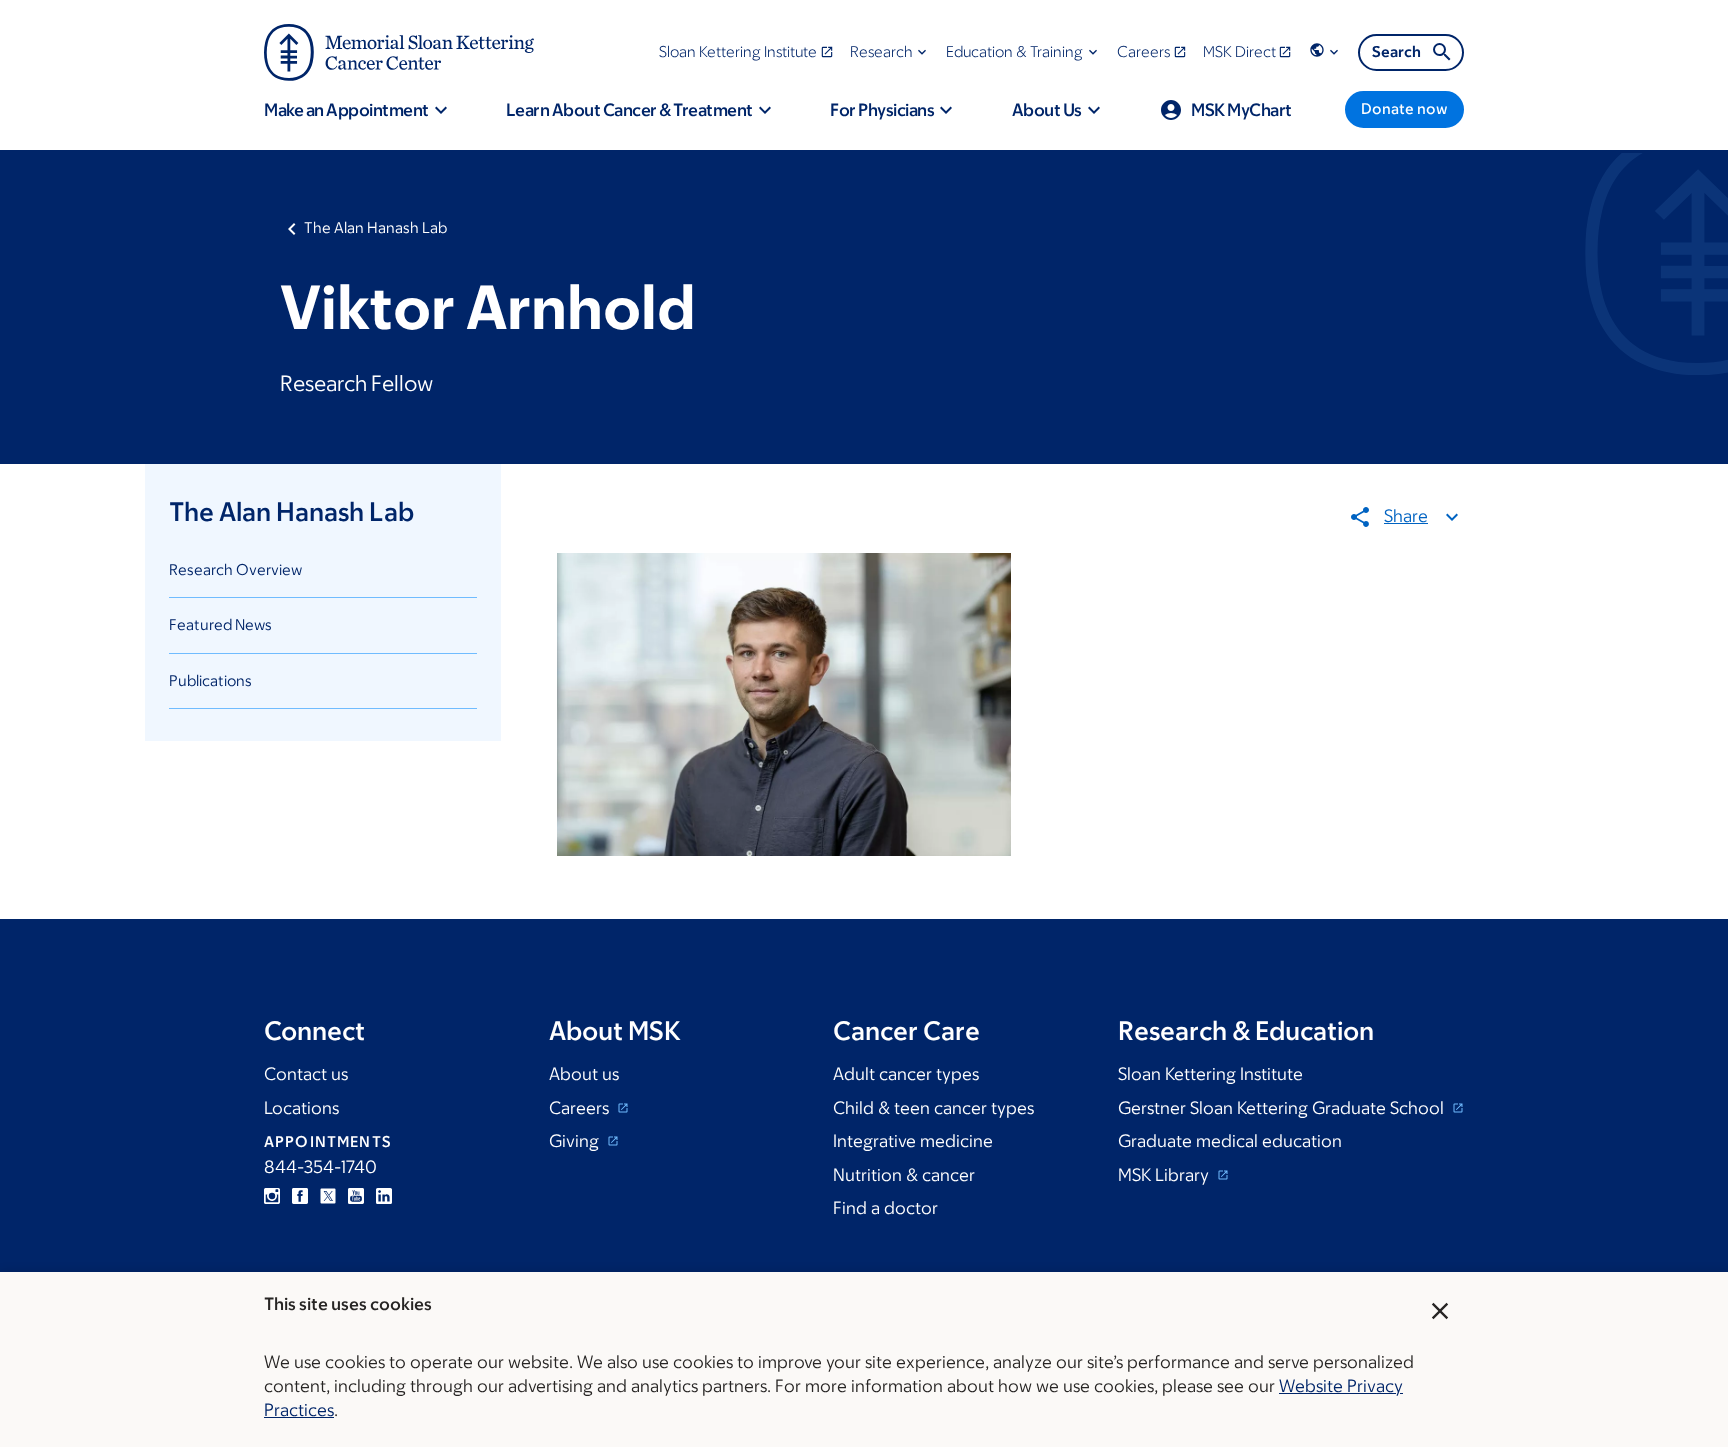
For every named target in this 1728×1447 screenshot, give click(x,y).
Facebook (300, 1196)
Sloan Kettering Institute (1210, 1074)
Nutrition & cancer (904, 1175)
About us (584, 1074)
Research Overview (235, 569)
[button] (890, 51)
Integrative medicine (913, 1141)
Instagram (272, 1196)
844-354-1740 (320, 1167)
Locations (301, 1108)
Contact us (306, 1074)
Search (1396, 51)
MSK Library (1165, 1175)
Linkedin (384, 1196)
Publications (210, 680)
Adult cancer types (906, 1074)
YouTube (356, 1196)
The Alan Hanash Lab (375, 227)
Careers (581, 1108)
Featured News (220, 624)
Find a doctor (885, 1208)
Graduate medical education (1230, 1141)
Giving (576, 1141)
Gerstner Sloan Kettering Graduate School (1283, 1108)
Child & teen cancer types (933, 1108)
